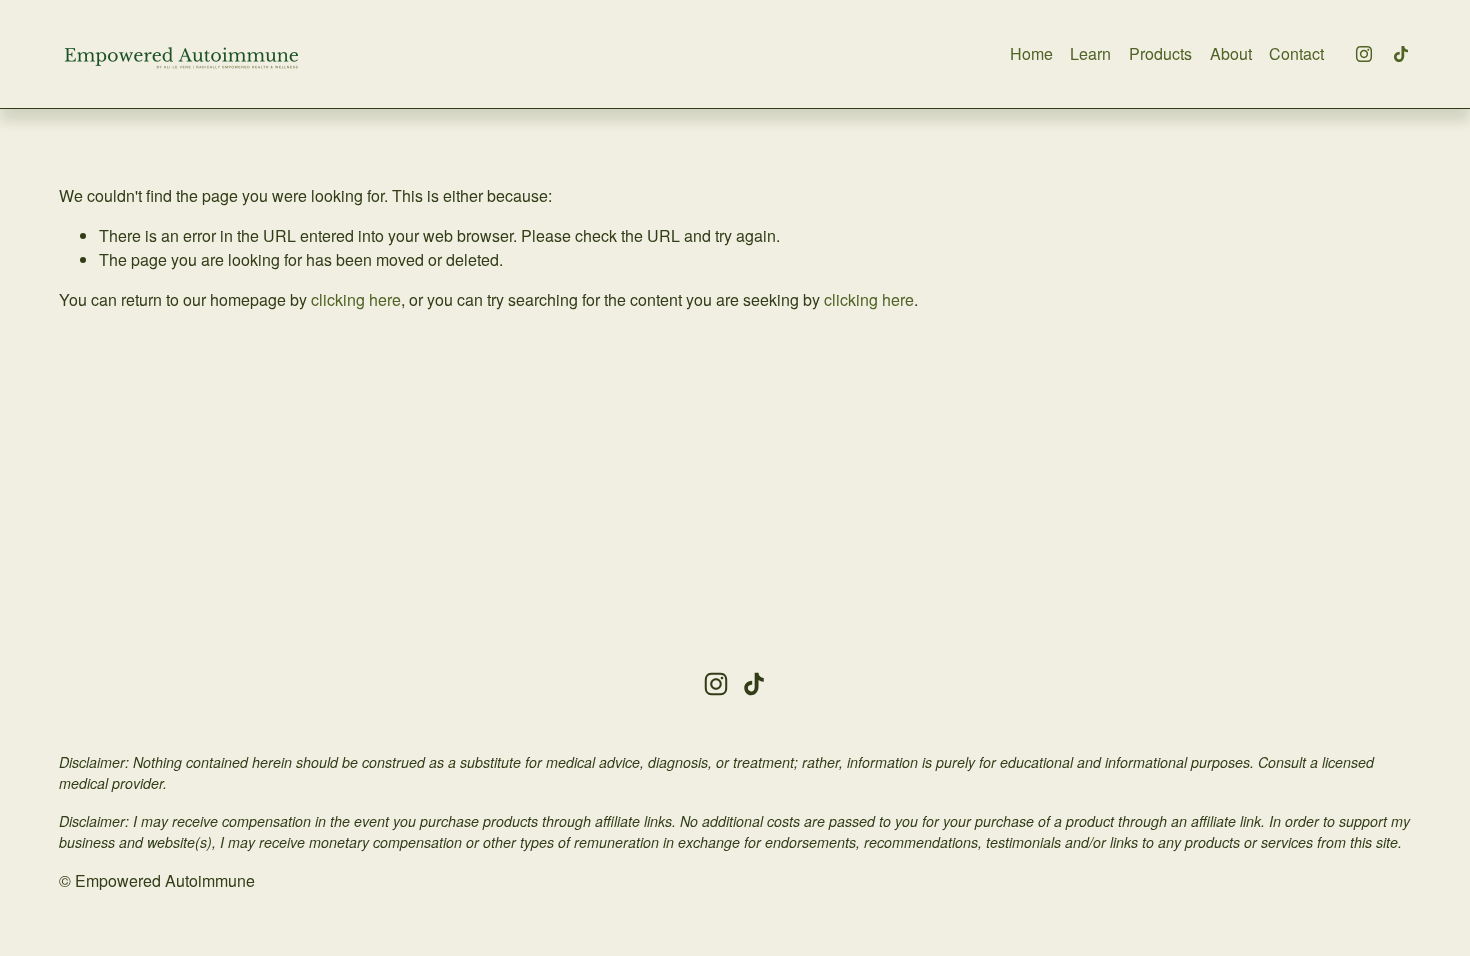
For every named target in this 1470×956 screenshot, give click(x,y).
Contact (1296, 53)
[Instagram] (1364, 54)
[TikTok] (1401, 54)
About (1231, 53)
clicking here (356, 299)
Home (1031, 53)
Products (1160, 53)
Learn (1090, 53)
